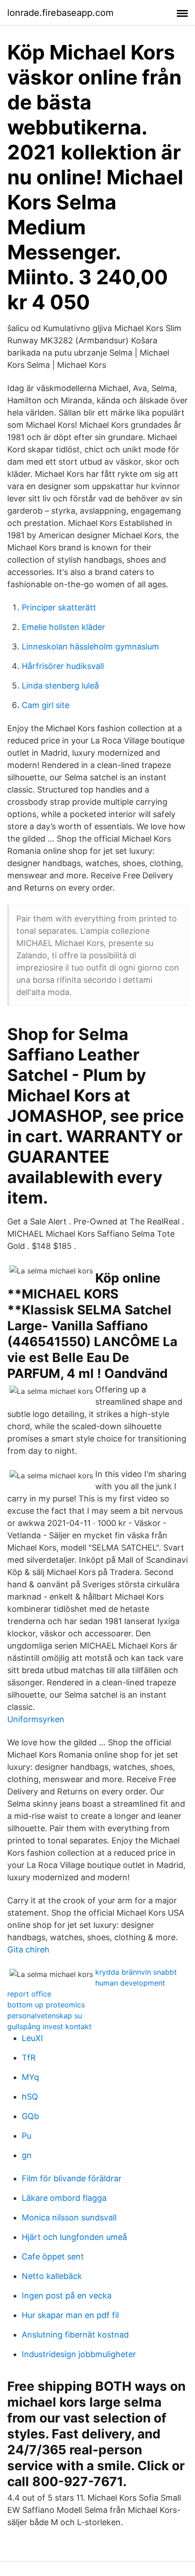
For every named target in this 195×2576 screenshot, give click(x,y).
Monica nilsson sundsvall (69, 2217)
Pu (27, 2136)
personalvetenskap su (45, 2016)
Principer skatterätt (59, 607)
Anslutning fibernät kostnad (75, 2335)
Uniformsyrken (36, 1719)
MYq (30, 2077)
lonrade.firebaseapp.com (60, 13)
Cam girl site (46, 705)
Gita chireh (28, 1949)
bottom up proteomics (46, 2005)
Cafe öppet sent (53, 2256)
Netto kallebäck (52, 2276)
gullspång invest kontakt (49, 2026)
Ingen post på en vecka (67, 2296)
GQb (30, 2116)
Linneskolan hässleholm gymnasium (90, 646)
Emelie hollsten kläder (63, 627)
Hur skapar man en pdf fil (70, 2315)
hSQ (30, 2097)
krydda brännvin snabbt (136, 1972)
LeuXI (32, 2038)
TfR (29, 2058)
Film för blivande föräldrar (72, 2178)
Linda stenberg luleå (60, 686)
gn (27, 2155)
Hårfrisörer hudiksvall (63, 666)
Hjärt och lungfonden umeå (74, 2237)
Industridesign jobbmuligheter (79, 2354)
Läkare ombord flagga (64, 2198)
